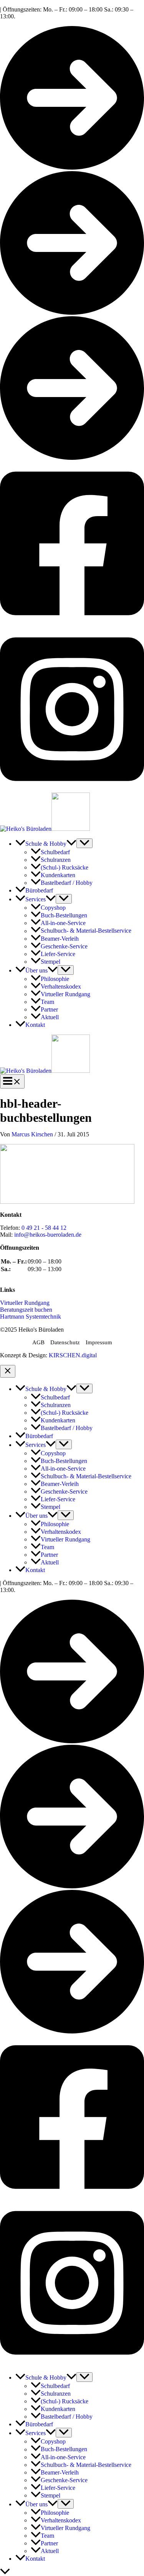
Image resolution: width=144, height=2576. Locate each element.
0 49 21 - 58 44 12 (44, 1228)
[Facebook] (72, 624)
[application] (71, 844)
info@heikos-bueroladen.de (48, 1235)
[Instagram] (72, 789)
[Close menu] (8, 1371)
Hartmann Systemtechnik (31, 1317)
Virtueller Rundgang (25, 1303)
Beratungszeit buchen (26, 1310)
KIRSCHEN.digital (73, 1355)
